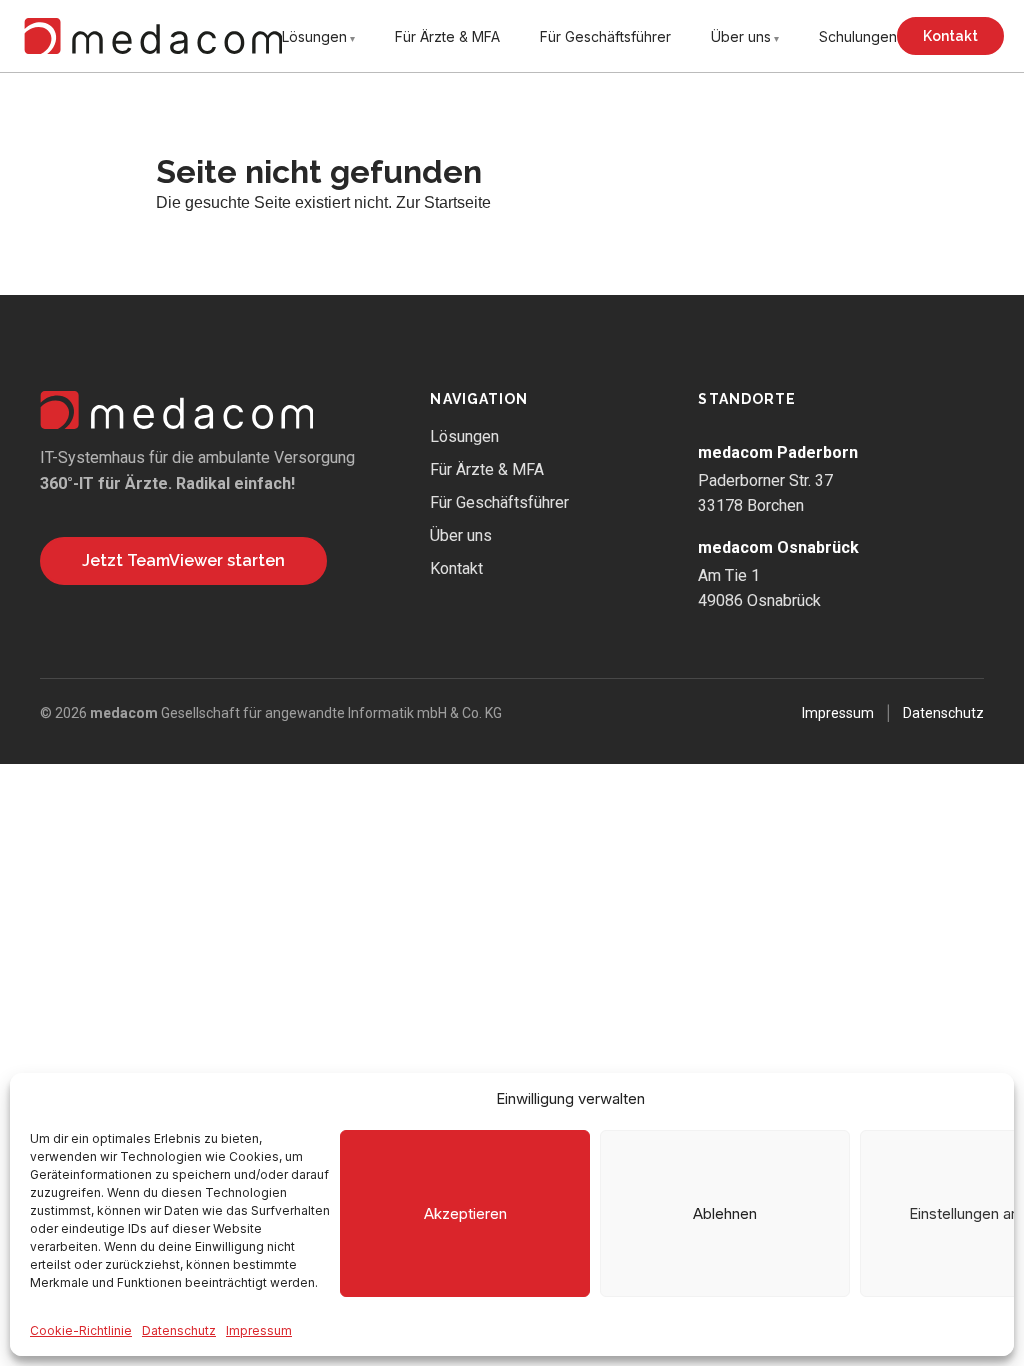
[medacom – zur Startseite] (153, 36)
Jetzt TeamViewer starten (183, 560)
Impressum (259, 1330)
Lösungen (314, 36)
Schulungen (858, 36)
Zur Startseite (443, 202)
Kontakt (950, 36)
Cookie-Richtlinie (81, 1330)
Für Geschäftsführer (605, 36)
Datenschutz (179, 1330)
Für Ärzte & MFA (447, 36)
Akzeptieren (465, 1213)
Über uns (741, 36)
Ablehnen (725, 1213)
